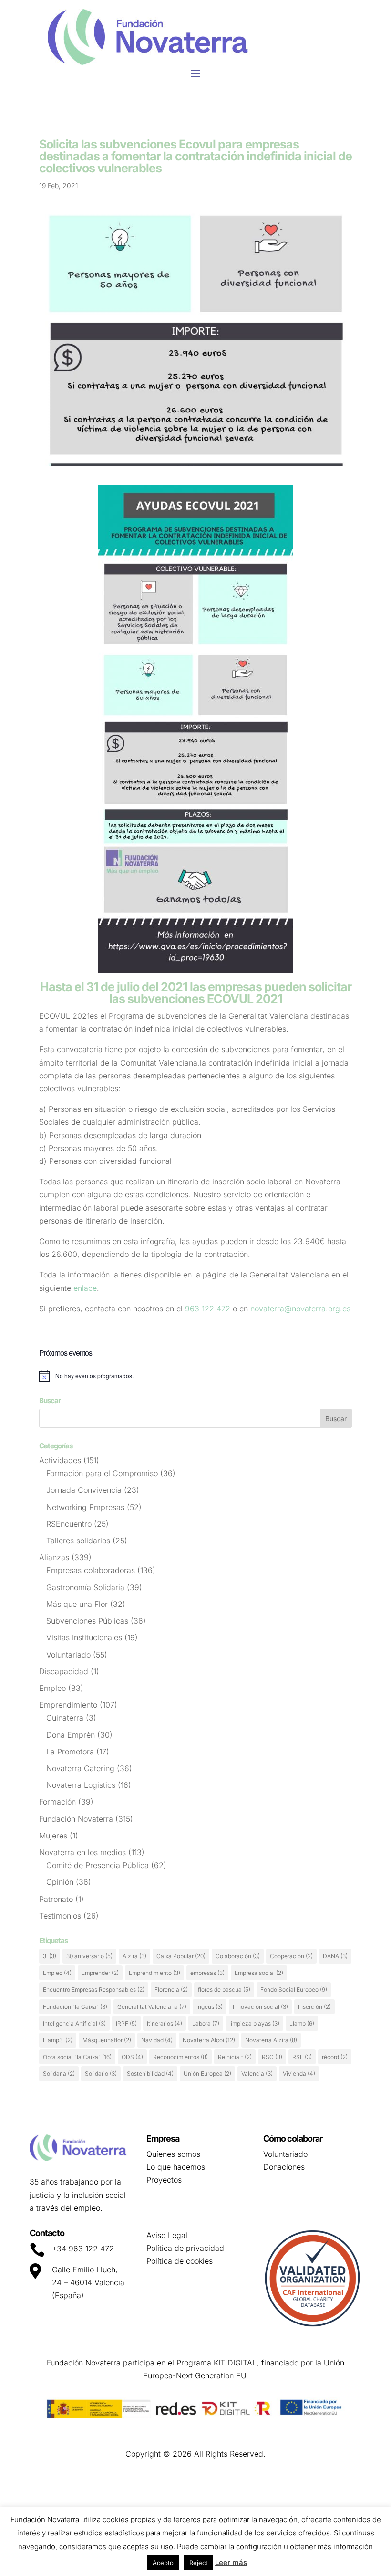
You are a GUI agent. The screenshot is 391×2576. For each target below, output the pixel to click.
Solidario (101, 2074)
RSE (302, 2057)
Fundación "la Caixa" (75, 2007)
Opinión (60, 1882)
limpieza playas (254, 2023)
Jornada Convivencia (84, 1490)
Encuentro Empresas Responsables (94, 1990)
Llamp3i (58, 2040)
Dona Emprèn (71, 1735)
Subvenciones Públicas (87, 1621)
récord (335, 2057)
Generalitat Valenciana (152, 2007)
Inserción (314, 2007)
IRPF (126, 2023)
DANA (335, 1956)
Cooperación (291, 1956)
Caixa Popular (181, 1956)
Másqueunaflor (107, 2040)
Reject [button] (198, 2563)
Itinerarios (165, 2023)
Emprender (100, 1973)
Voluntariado (68, 1655)
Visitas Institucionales (84, 1637)
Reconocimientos (180, 2057)
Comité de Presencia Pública (98, 1865)
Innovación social (260, 2007)
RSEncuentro (69, 1524)
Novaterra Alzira (271, 2040)
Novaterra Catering (80, 1768)
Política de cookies (180, 2261)
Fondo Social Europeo (294, 1990)
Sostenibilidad (150, 2074)
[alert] (195, 1376)
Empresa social (259, 1973)
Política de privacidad (185, 2248)
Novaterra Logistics (81, 1785)
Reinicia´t (235, 2057)
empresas (207, 1973)
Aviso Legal (167, 2235)
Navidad (157, 2040)
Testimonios (60, 1916)
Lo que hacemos (176, 2167)
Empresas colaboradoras (91, 1570)
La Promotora (70, 1752)
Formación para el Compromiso (102, 1473)
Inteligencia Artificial (74, 2023)
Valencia (257, 2074)
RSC (272, 2057)
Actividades (60, 1460)
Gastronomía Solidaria (85, 1587)
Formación (57, 1802)
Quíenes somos (173, 2154)
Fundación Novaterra (76, 1819)
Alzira (134, 1956)
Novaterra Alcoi (209, 2040)
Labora (206, 2023)
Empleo (52, 1688)
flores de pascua (224, 1990)
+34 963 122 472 (83, 2249)
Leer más (231, 2562)
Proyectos (164, 2180)
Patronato (56, 1899)
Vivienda (299, 2074)
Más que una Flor (77, 1604)
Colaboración (238, 1956)
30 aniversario (89, 1956)
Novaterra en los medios (82, 1852)
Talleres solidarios (78, 1541)
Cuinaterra (65, 1718)
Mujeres (53, 1836)
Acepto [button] (163, 2563)
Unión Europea (207, 2074)
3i (50, 1956)
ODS (132, 2057)
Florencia (171, 1990)
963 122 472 (209, 1309)
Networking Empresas (85, 1507)
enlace (85, 1288)
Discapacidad (64, 1671)
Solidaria (59, 2074)
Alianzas (54, 1557)
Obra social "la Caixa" (77, 2057)
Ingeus (210, 2007)
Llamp (302, 2023)
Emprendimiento (68, 1705)
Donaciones (284, 2167)
